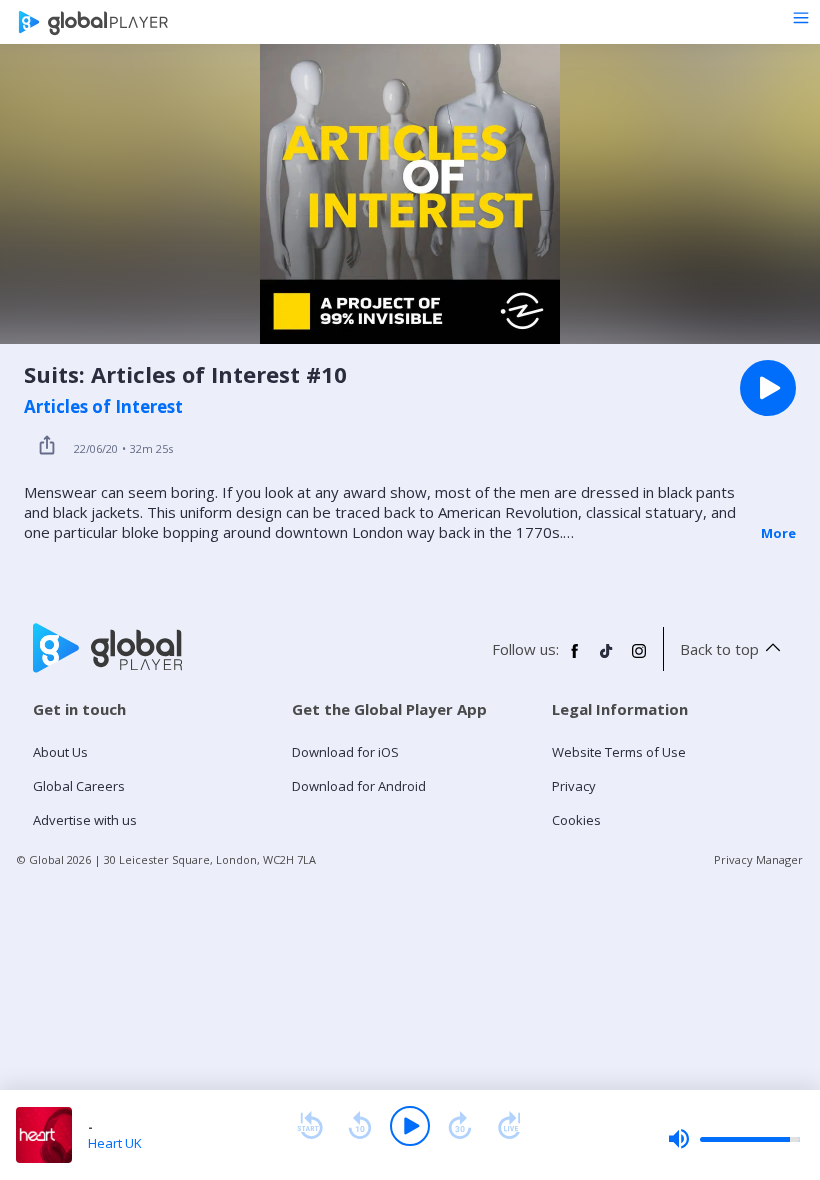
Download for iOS (345, 752)
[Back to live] (510, 1126)
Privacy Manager (758, 859)
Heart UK (115, 1143)
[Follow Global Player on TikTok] (607, 659)
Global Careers (79, 786)
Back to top (719, 649)
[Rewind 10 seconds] (360, 1126)
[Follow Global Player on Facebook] (575, 659)
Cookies (576, 820)
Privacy (574, 786)
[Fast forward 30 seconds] (460, 1126)
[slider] (734, 1139)
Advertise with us (85, 820)
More (778, 533)
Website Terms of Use (619, 752)
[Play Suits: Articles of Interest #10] (768, 388)
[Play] (410, 1126)
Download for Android (359, 786)
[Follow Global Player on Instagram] (639, 659)
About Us (60, 752)
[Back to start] (310, 1126)
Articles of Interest (103, 407)
